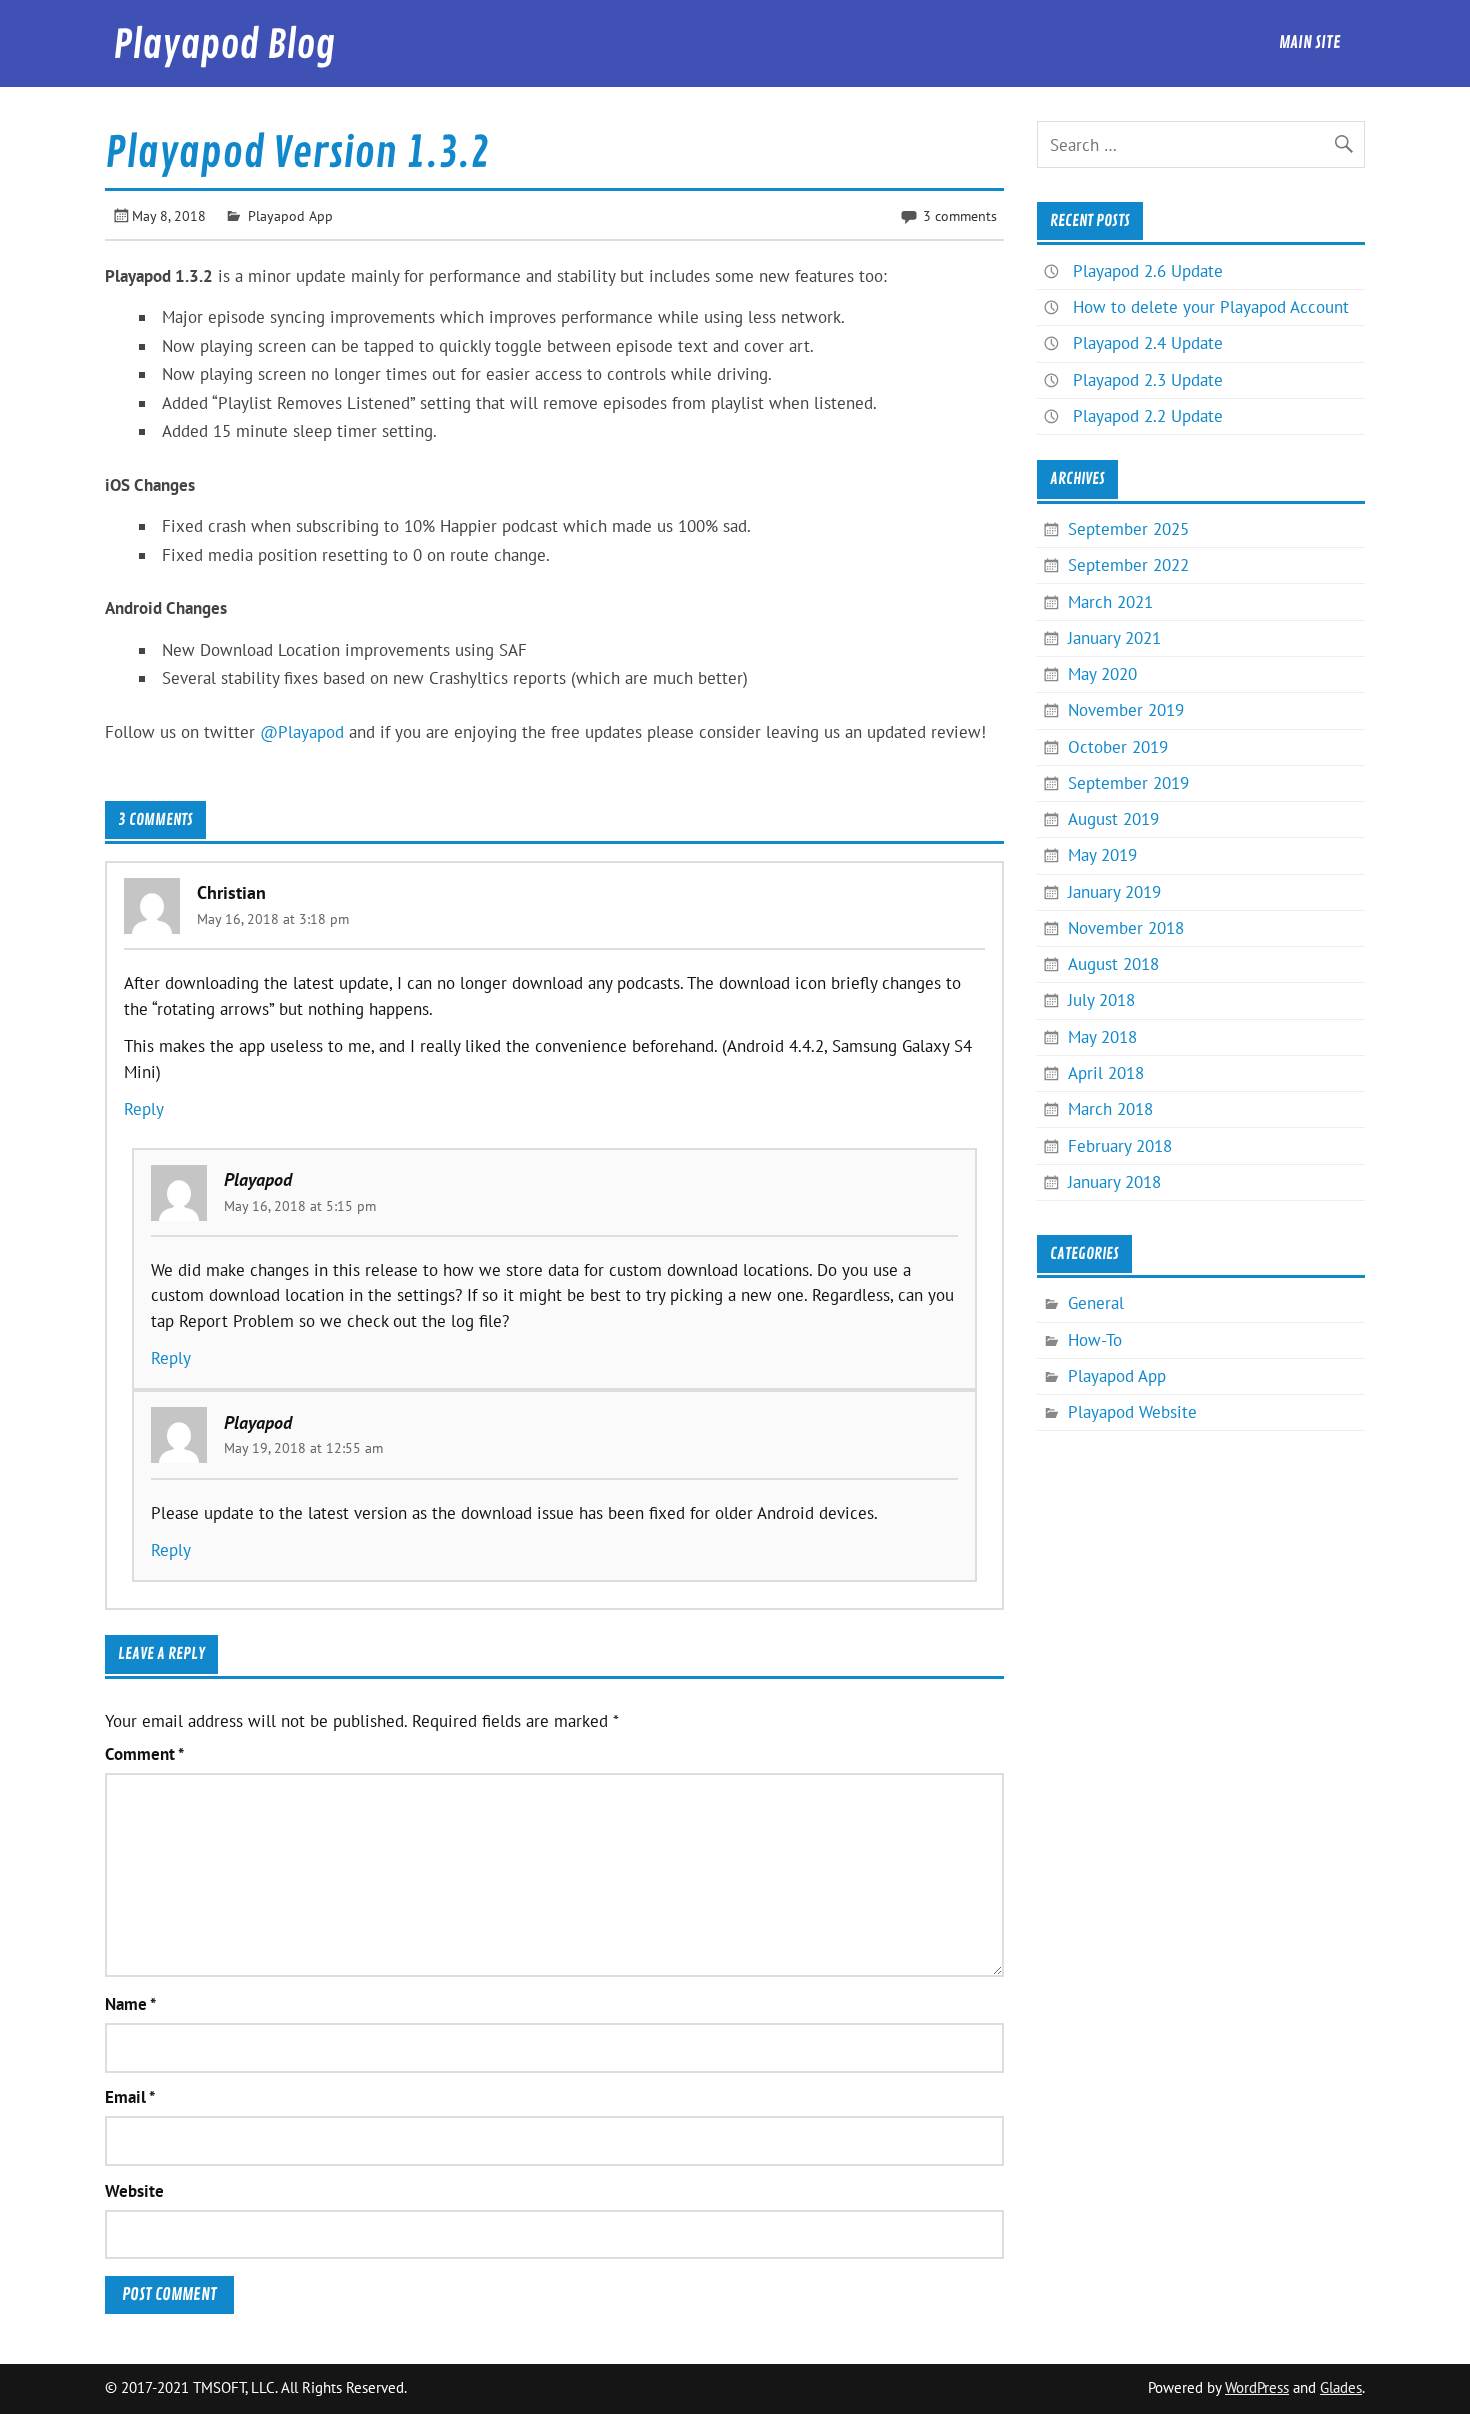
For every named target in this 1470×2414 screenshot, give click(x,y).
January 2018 (1114, 1182)
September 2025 (1128, 529)
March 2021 (1110, 602)
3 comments (960, 215)
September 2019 (1128, 783)
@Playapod (302, 732)
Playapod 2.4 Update (1148, 343)
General (1096, 1303)
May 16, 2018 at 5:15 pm (300, 1205)
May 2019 (1102, 855)
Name (130, 2004)
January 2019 (1114, 892)
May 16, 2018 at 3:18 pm (273, 918)
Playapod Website (1132, 1412)
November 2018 (1126, 928)
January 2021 (1114, 638)
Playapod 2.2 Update (1148, 416)
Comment (144, 1754)
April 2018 (1106, 1073)
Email (130, 2097)
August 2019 (1113, 819)
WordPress (1257, 2387)
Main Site (1310, 42)
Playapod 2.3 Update (1148, 380)
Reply (144, 1109)
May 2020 (1102, 674)
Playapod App (290, 215)
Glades (1341, 2387)
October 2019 (1118, 747)
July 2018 (1101, 1000)
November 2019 (1126, 710)
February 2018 (1120, 1146)
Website (134, 2191)
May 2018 (1102, 1037)
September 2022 (1128, 565)
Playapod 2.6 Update (1148, 271)
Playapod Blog (224, 45)
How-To (1095, 1340)
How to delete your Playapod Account (1211, 307)
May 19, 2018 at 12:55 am (303, 1447)
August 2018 (1113, 964)
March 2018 (1110, 1109)
